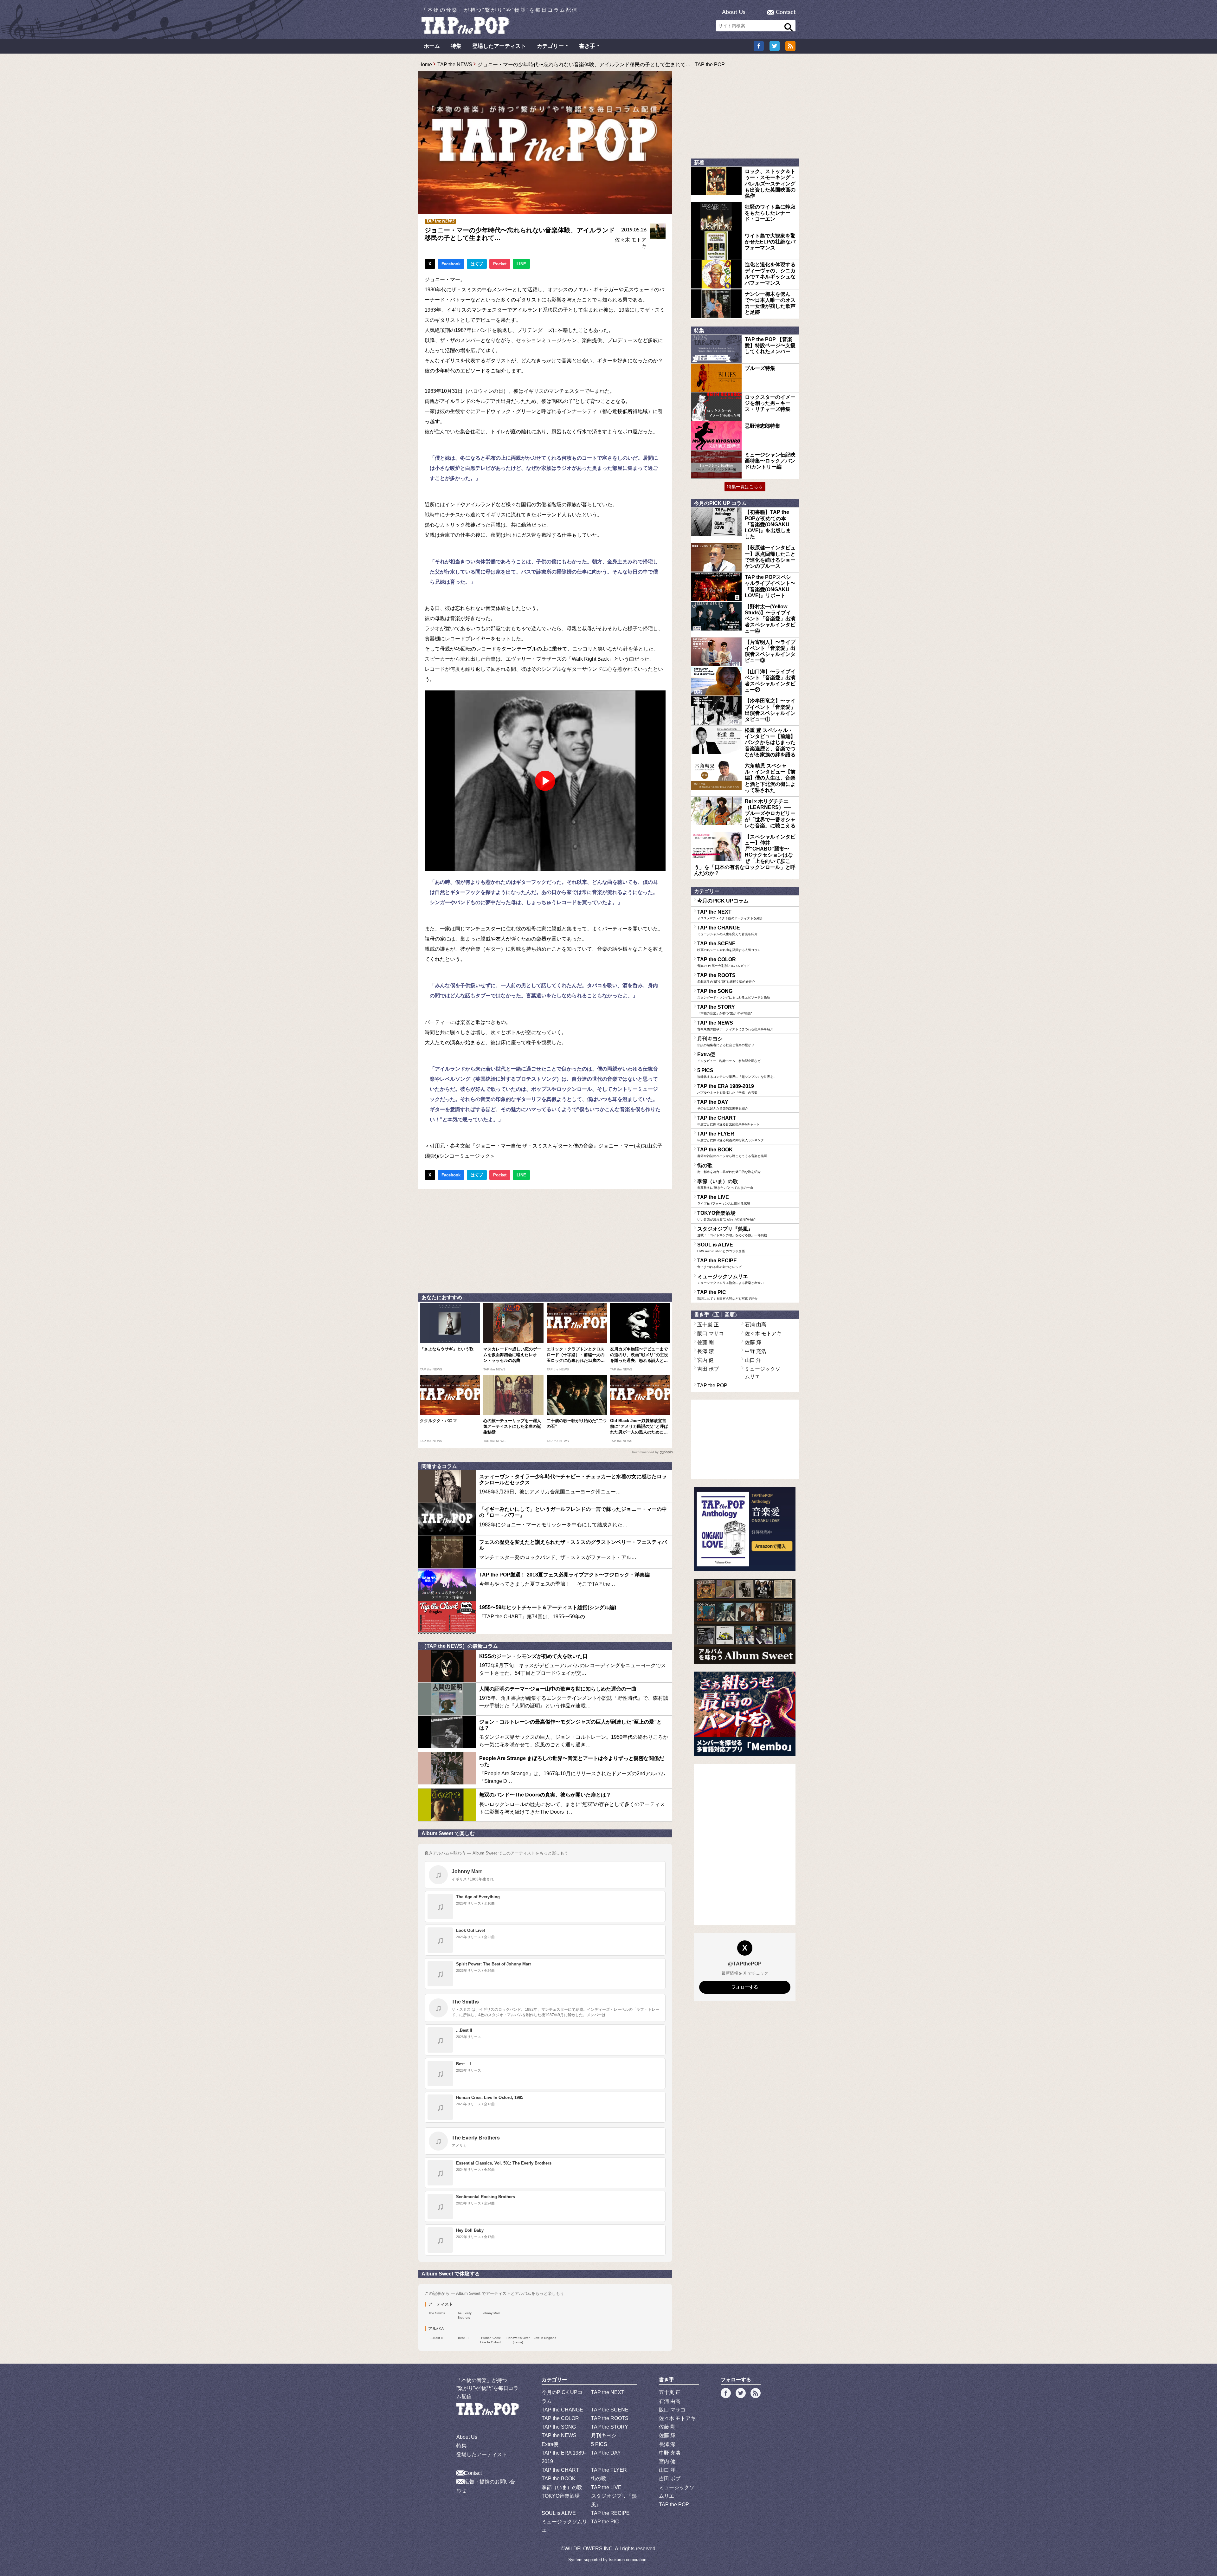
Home (425, 65)
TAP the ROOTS (726, 978)
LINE (521, 264)
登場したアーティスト (499, 46)
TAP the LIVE (724, 1200)
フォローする (745, 1987)
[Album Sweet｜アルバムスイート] (745, 1621)
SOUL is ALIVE (721, 1247)
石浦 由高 (756, 1325)
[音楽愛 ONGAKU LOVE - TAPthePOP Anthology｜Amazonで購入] (745, 1529)
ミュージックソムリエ (731, 1279)
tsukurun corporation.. (629, 2560)
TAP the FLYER (731, 1136)
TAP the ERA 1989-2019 (727, 1089)
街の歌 (729, 1168)
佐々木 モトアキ (763, 1333)
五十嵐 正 (708, 1325)
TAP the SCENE (729, 946)
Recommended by (645, 1452)
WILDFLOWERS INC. (589, 2549)
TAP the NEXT (730, 915)
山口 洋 (753, 1360)
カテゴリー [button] (550, 46)
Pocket (500, 264)
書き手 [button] (587, 46)
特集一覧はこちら (745, 487)
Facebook (451, 264)
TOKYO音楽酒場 (727, 1216)
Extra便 (729, 1057)
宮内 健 (705, 1360)
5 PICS (737, 1073)
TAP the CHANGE (727, 930)
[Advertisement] (545, 1239)
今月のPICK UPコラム (723, 901)
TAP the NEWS (455, 65)
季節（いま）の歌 (725, 1184)
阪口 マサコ (711, 1333)
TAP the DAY (723, 1105)
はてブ (477, 264)
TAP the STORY (724, 1010)
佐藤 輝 (753, 1342)
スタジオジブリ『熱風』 (732, 1232)
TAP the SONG (734, 994)
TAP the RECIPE (719, 1263)
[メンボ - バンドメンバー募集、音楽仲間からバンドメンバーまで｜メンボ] (745, 1714)
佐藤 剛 (705, 1342)
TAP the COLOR (724, 962)
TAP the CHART (728, 1121)
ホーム (432, 46)
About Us (734, 12)
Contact (786, 12)
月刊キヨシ (726, 1041)
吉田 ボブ (708, 1369)
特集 (456, 46)
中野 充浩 (756, 1351)
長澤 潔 (705, 1351)
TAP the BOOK (732, 1152)
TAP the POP (712, 1385)
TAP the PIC (727, 1295)
